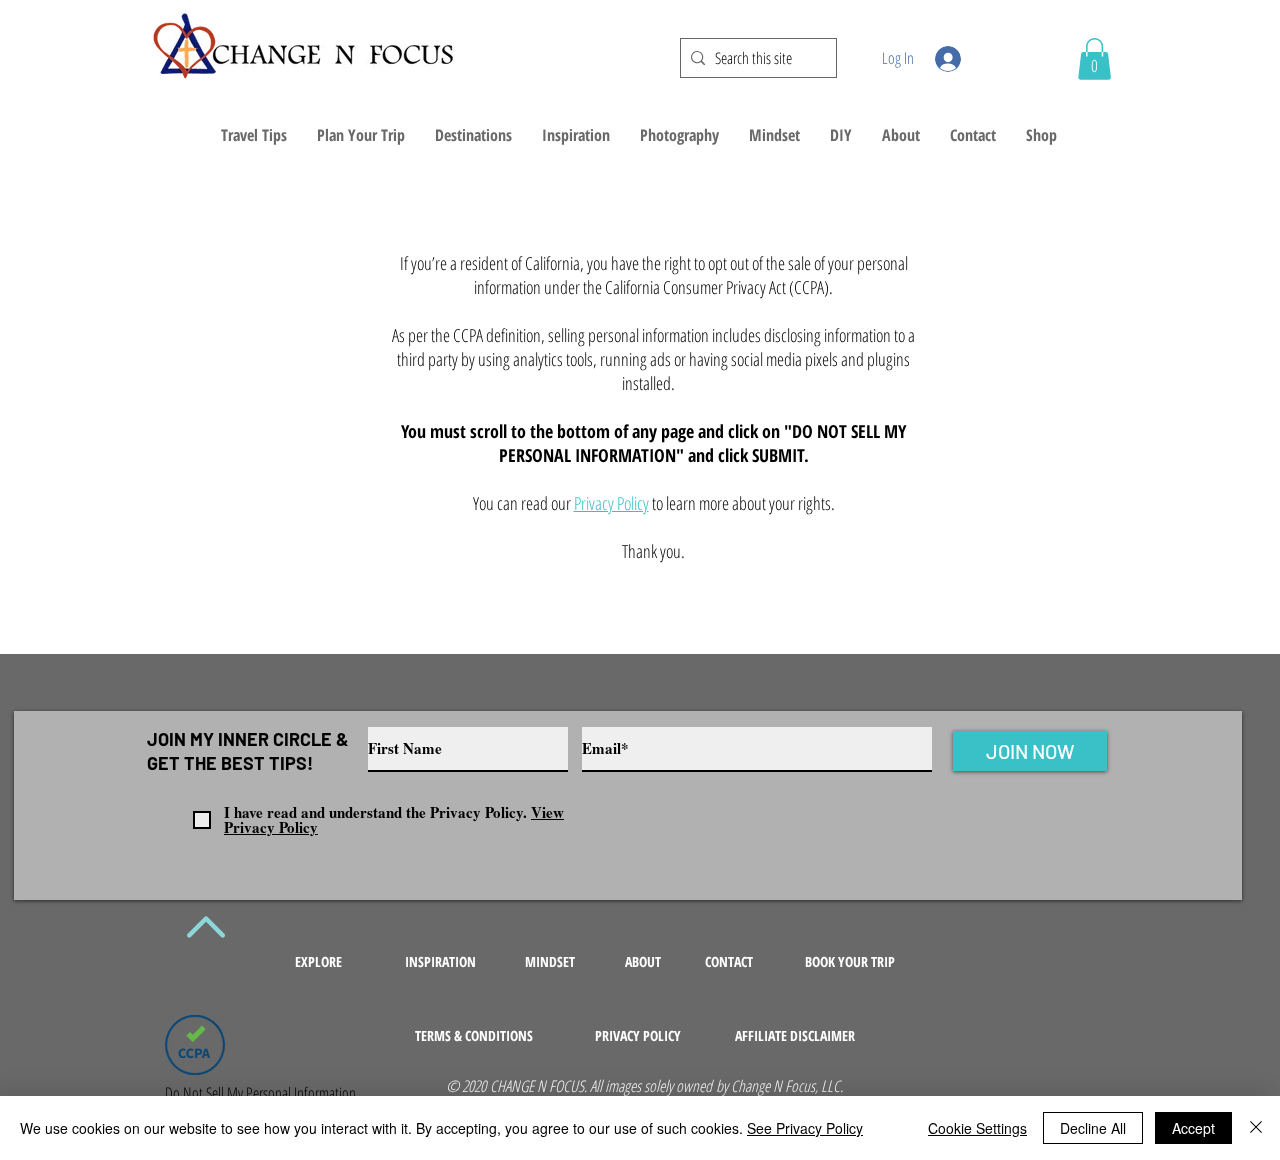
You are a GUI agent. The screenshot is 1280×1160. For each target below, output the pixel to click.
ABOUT (643, 961)
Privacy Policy (611, 503)
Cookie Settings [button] (977, 1128)
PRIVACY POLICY (638, 1035)
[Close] (1256, 1128)
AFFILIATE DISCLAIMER (795, 1035)
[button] (1094, 59)
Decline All (1093, 1128)
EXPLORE (318, 961)
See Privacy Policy (805, 1128)
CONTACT (729, 961)
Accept (1193, 1128)
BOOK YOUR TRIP (850, 961)
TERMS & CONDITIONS (474, 1035)
